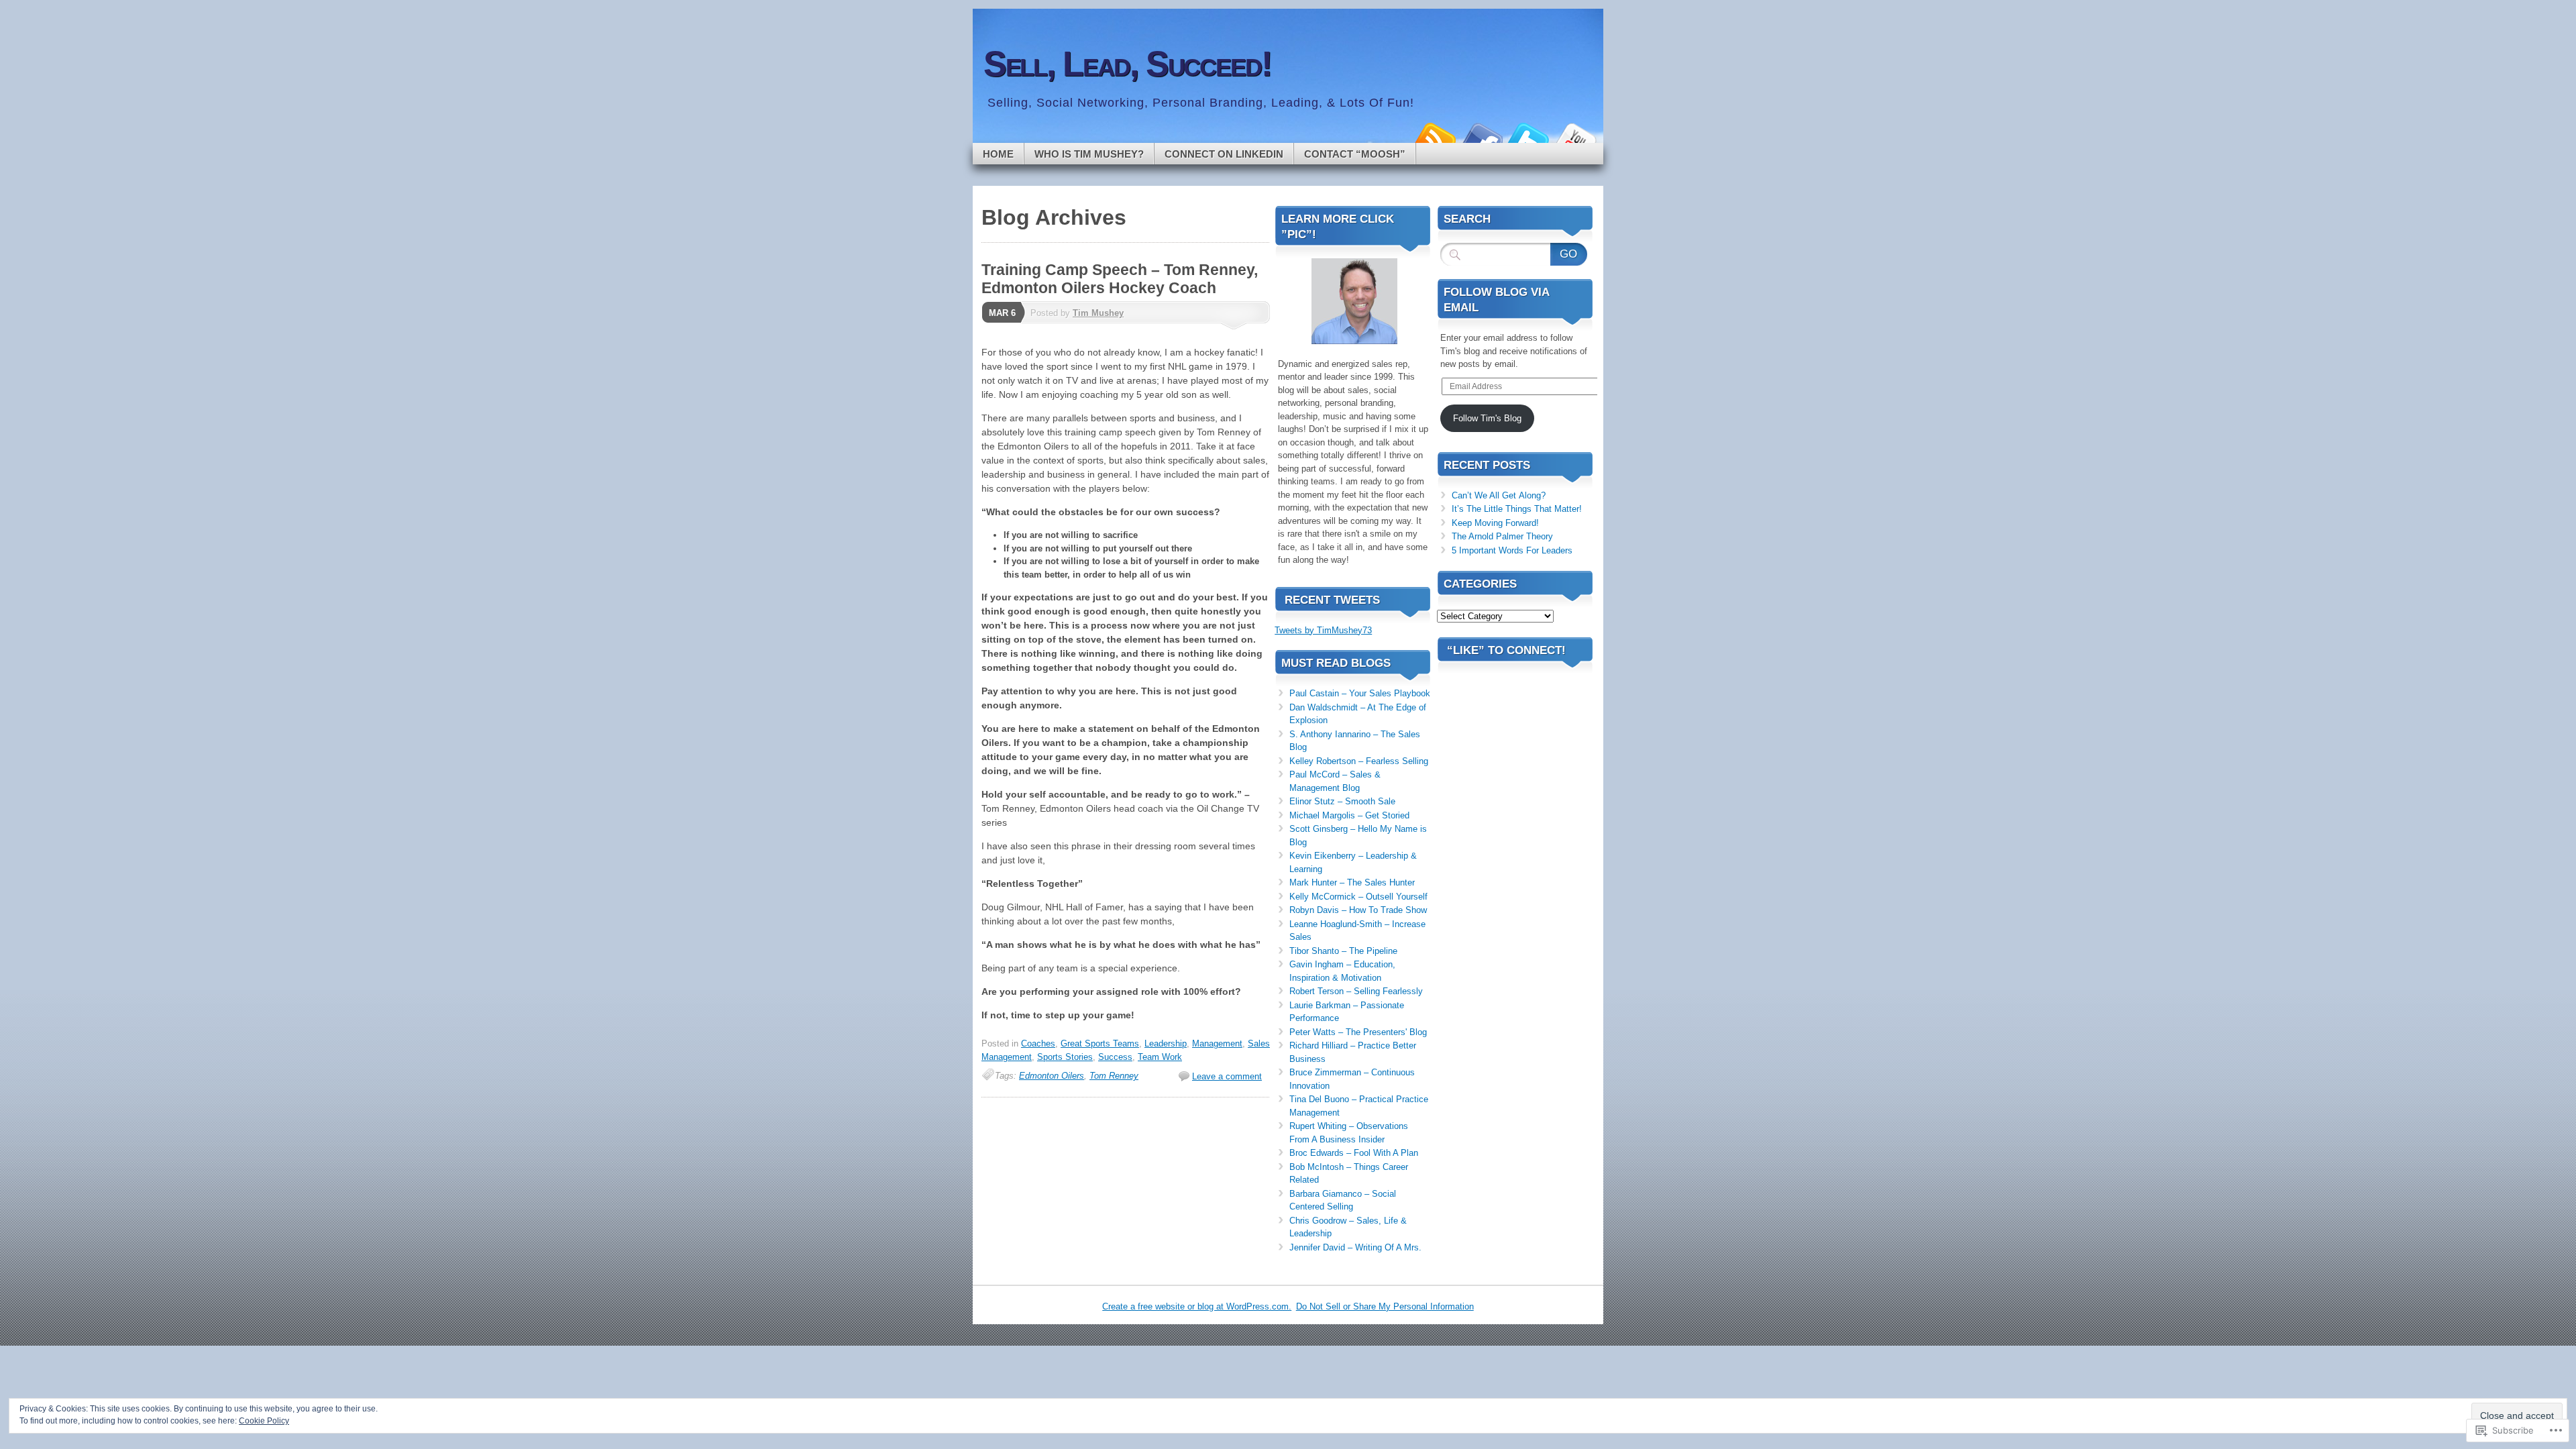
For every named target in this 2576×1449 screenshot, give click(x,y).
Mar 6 (1002, 313)
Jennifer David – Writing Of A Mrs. (1355, 1247)
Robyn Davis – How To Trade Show (1358, 910)
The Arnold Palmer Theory (1502, 536)
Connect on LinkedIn (1224, 154)
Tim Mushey (1098, 313)
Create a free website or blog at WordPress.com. (1197, 1306)
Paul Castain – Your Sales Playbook (1360, 693)
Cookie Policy (264, 1421)
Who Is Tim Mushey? (1089, 154)
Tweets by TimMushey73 (1323, 630)
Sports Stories (1065, 1057)
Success (1115, 1057)
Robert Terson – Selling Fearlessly (1356, 991)
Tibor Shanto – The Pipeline (1343, 951)
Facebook (1481, 138)
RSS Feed (1434, 138)
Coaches (1038, 1043)
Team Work (1160, 1057)
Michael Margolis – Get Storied (1349, 815)
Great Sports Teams (1100, 1043)
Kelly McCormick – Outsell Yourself (1358, 897)
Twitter (1528, 138)
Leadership (1166, 1043)
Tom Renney (1114, 1076)
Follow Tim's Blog (1487, 418)
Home (998, 154)
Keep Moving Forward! (1495, 523)
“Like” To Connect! (1506, 650)
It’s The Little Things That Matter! (1517, 509)
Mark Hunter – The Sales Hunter (1352, 882)
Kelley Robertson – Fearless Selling (1359, 761)
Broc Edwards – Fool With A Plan (1354, 1153)
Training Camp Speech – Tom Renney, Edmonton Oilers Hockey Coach (1120, 279)
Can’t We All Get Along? (1499, 495)
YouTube (1575, 138)
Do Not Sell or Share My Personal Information (1385, 1306)
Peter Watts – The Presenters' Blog (1358, 1032)
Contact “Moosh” (1355, 154)
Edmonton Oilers (1052, 1076)
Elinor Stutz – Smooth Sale (1342, 801)
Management (1217, 1043)
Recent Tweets (1332, 600)
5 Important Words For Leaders (1512, 550)
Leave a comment (1227, 1076)
